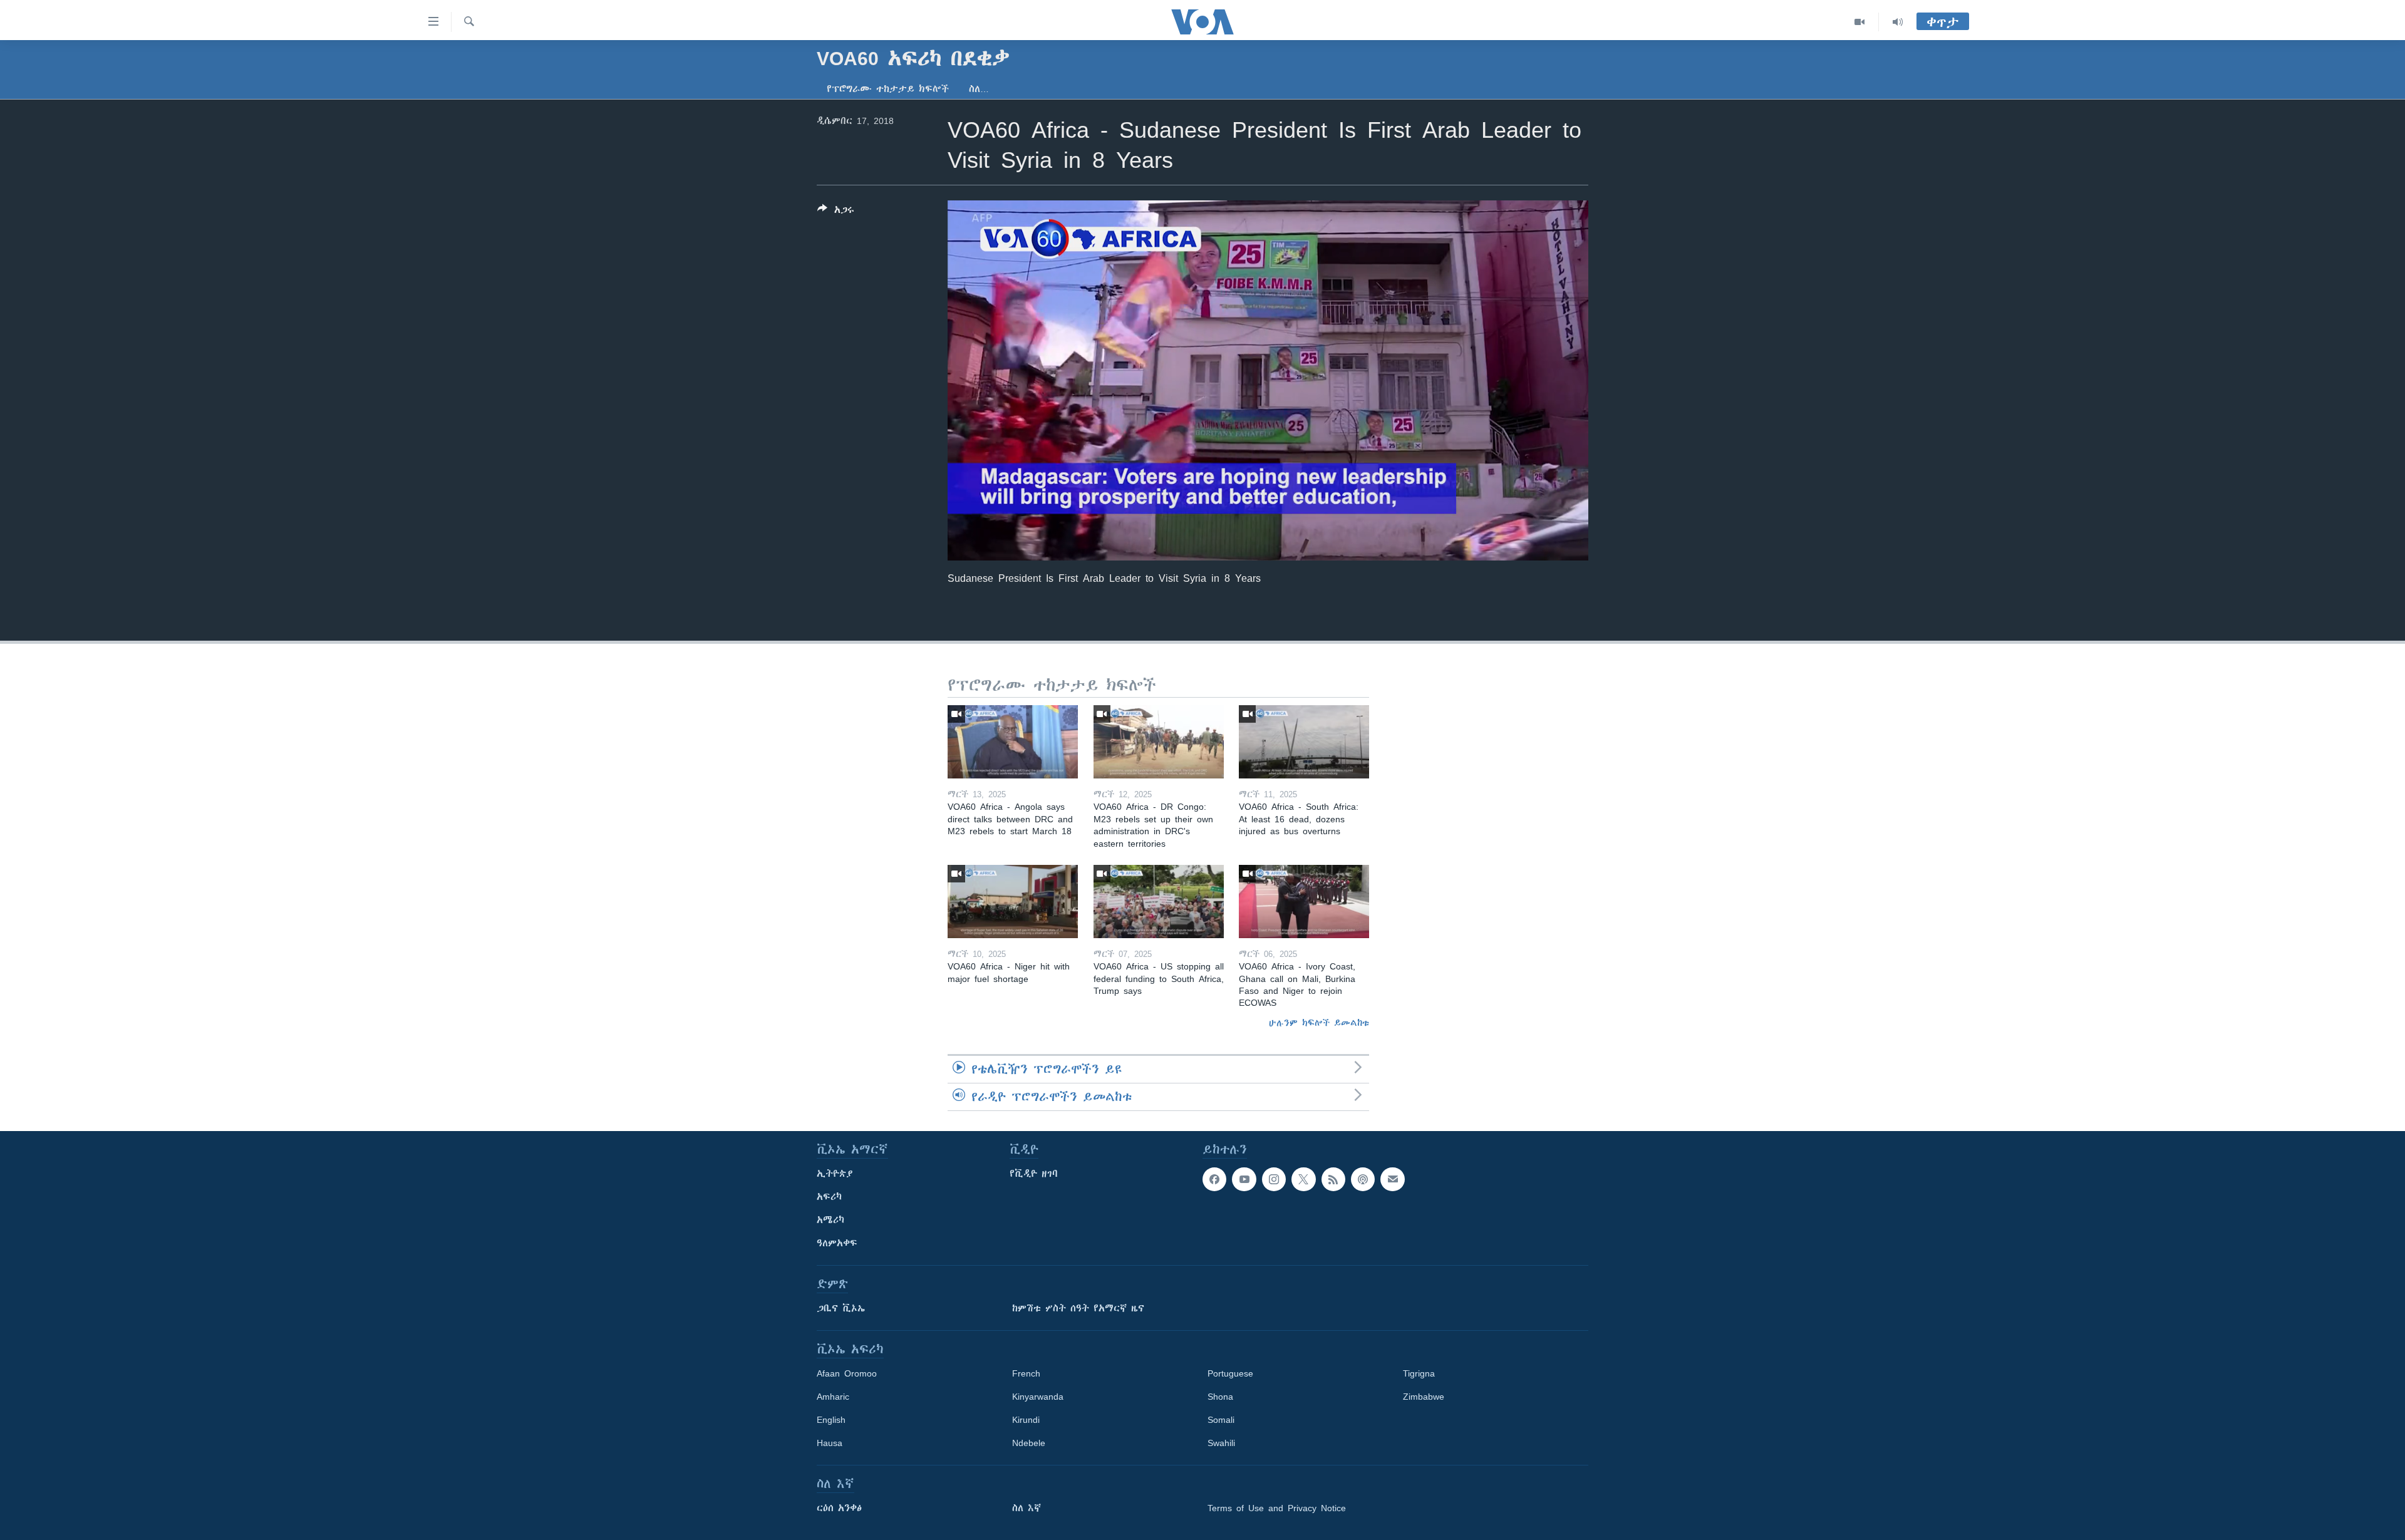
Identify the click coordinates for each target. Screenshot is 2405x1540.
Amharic (833, 1397)
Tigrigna (1419, 1373)
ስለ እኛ (1027, 1508)
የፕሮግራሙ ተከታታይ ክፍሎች (888, 89)
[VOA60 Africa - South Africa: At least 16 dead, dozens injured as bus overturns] (1304, 742)
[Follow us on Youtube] (1244, 1179)
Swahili (1221, 1443)
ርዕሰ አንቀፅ (839, 1508)
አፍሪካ (829, 1197)
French (1026, 1373)
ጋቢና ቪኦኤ (841, 1308)
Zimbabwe (1424, 1397)
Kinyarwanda (1038, 1397)
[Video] (1860, 22)
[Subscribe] (1392, 1179)
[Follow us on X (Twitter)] (1303, 1179)
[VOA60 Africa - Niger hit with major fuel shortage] (1013, 902)
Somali (1221, 1420)
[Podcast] (1363, 1179)
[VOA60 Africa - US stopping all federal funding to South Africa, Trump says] (1159, 902)
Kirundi (1026, 1420)
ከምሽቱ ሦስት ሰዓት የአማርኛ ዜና (1078, 1308)
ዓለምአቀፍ (837, 1243)
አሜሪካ (830, 1220)
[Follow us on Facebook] (1214, 1179)
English (831, 1420)
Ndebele (1029, 1443)
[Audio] (1898, 22)
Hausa (830, 1443)
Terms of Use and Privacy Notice (1277, 1508)
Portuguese (1230, 1373)
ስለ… (979, 89)
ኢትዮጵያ (835, 1174)
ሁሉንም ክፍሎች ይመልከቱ (1319, 1023)
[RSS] (1333, 1179)
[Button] (836, 212)
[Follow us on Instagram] (1274, 1179)
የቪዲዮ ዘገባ (1034, 1174)
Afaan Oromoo (847, 1373)
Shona (1220, 1397)
